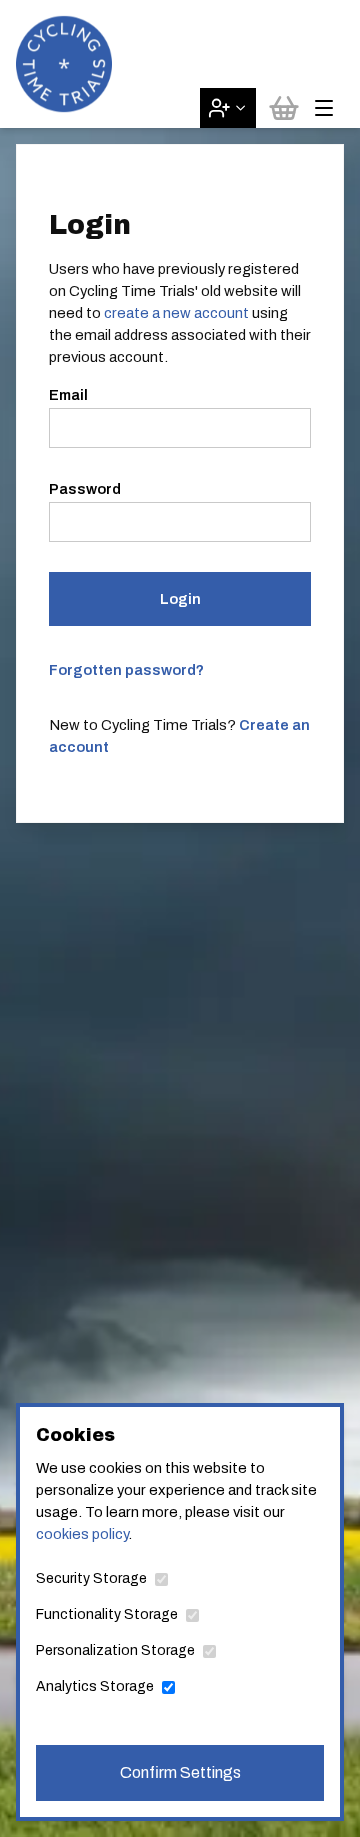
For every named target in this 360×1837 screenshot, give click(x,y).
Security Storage (91, 1578)
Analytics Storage (95, 1686)
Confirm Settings (180, 1772)
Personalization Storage (115, 1650)
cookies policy (82, 1534)
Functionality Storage (107, 1614)
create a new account (176, 313)
